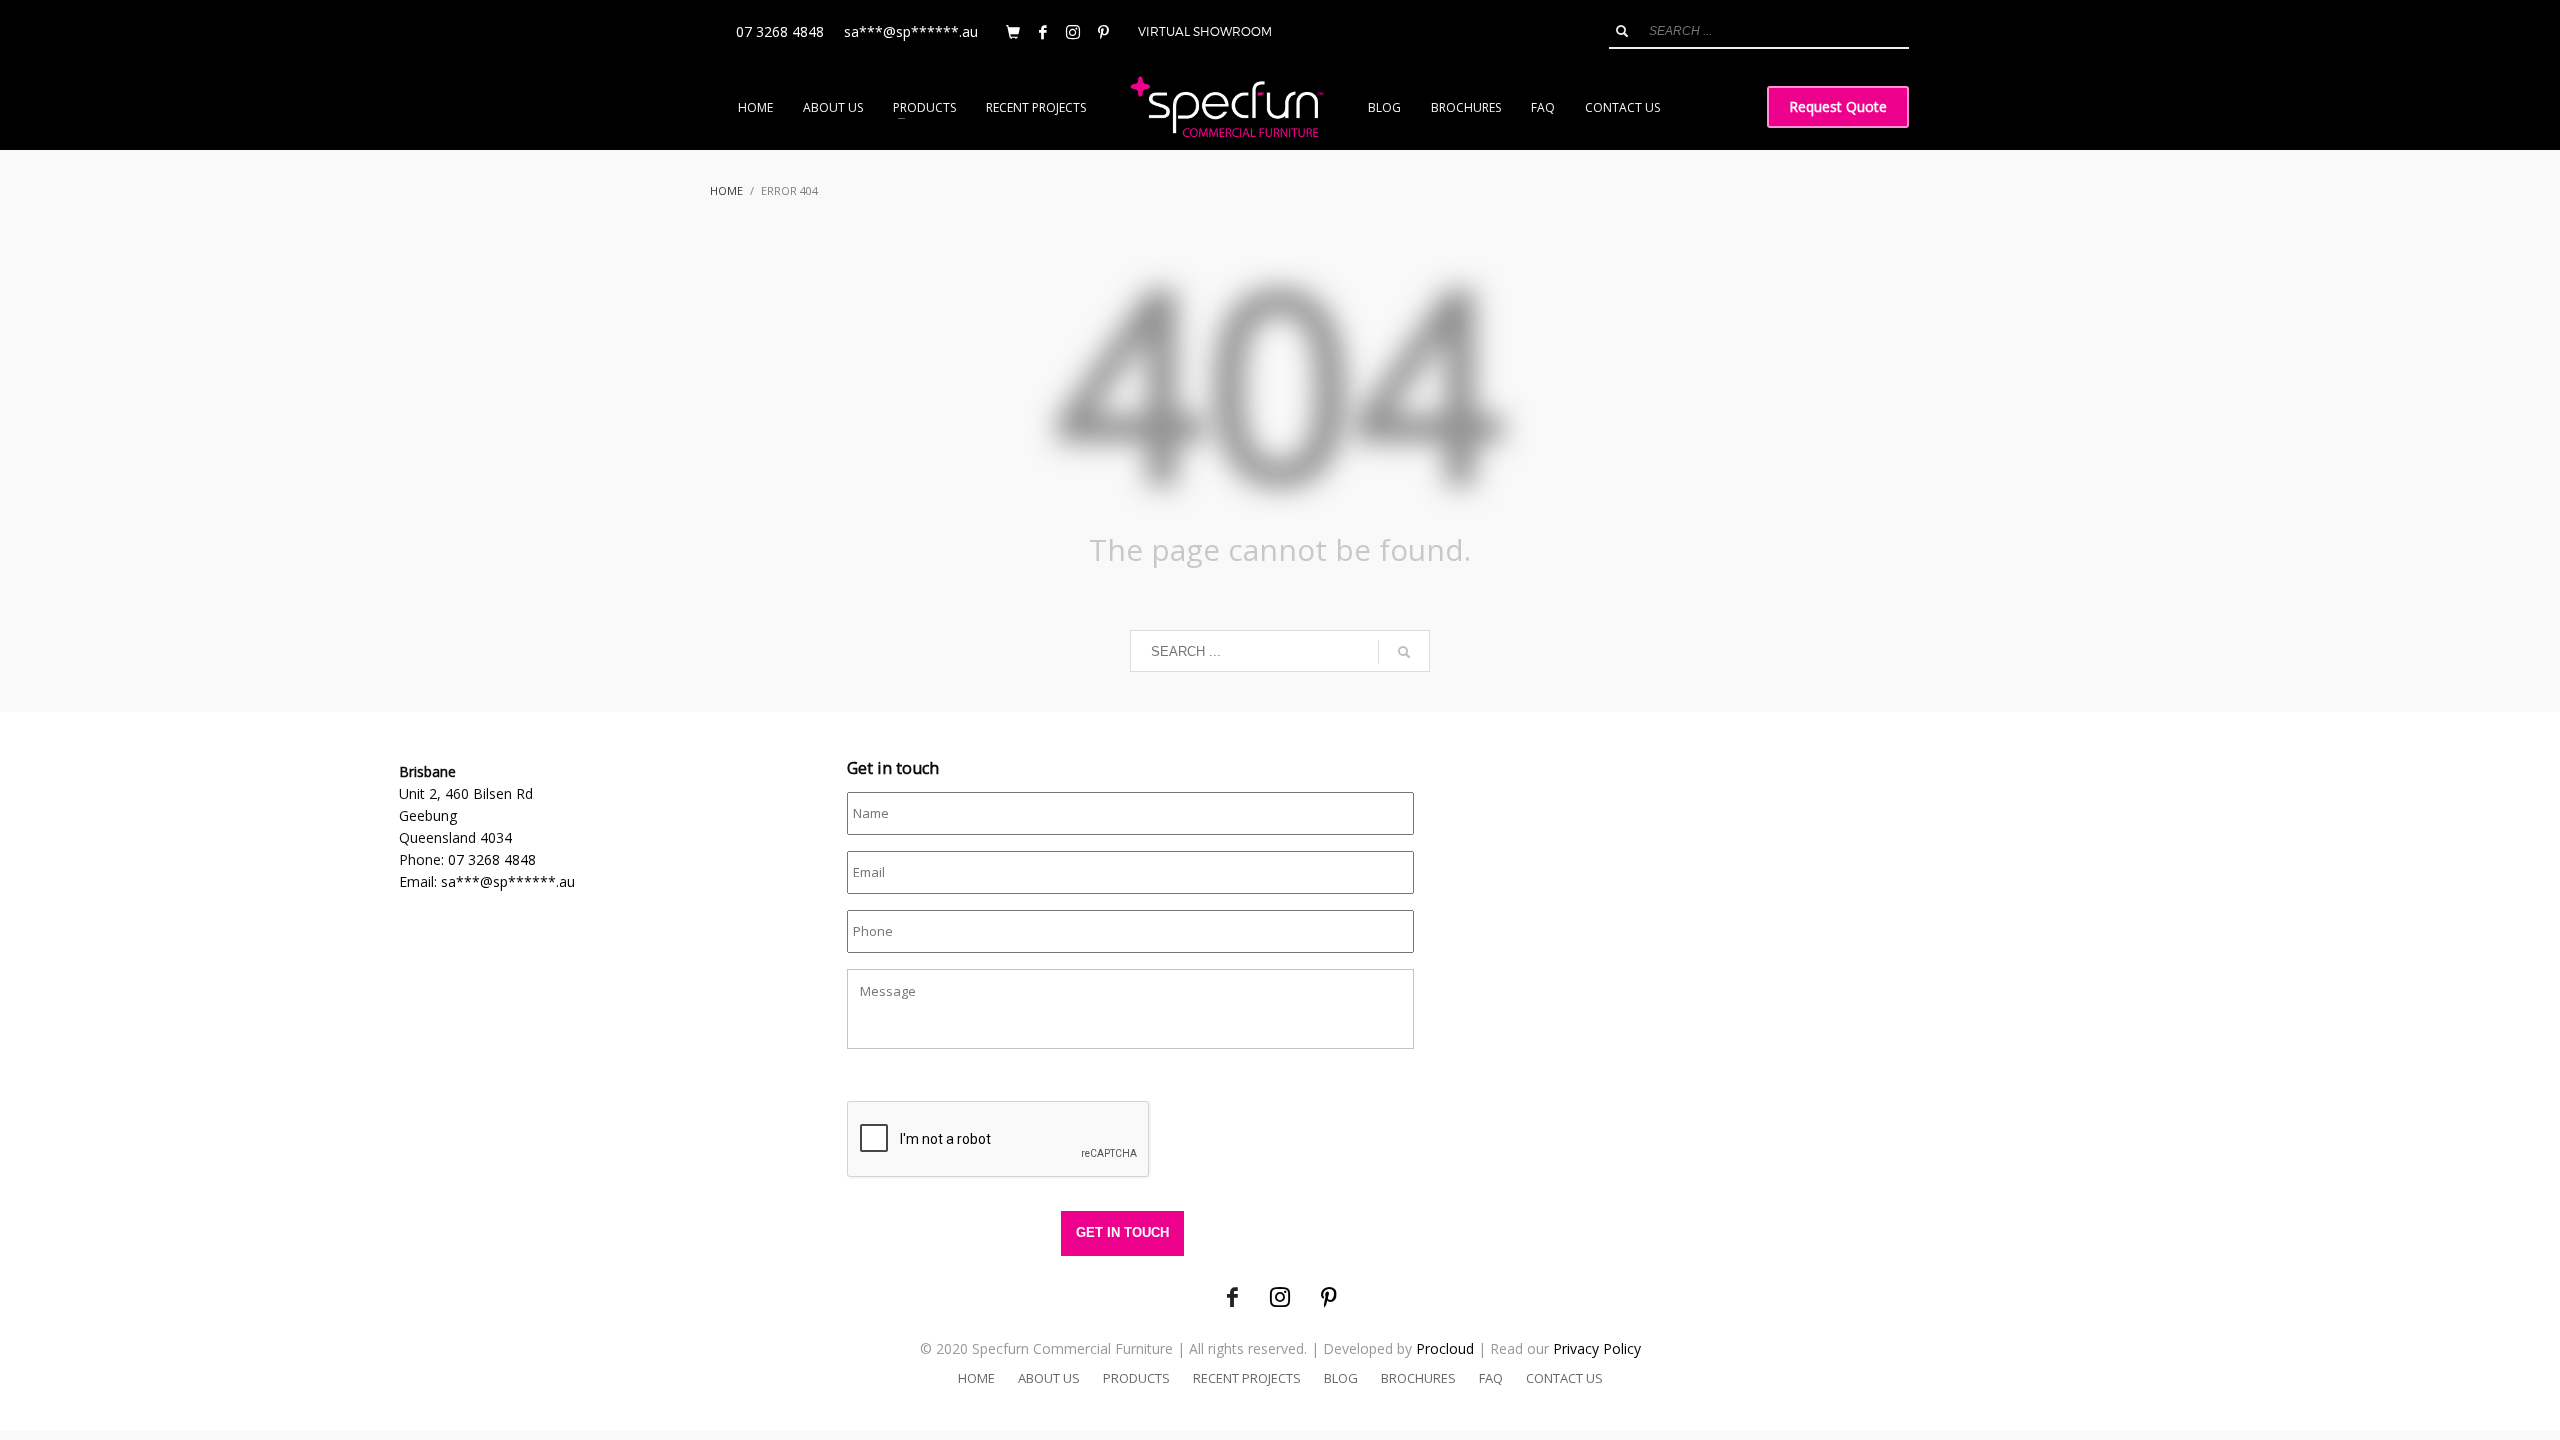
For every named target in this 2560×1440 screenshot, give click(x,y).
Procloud (1445, 1348)
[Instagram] (1073, 32)
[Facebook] (1043, 32)
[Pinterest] (1103, 32)
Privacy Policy (1597, 1348)
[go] (1622, 31)
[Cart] (1013, 32)
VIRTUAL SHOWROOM (1205, 31)
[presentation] (999, 1140)
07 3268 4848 (780, 31)
